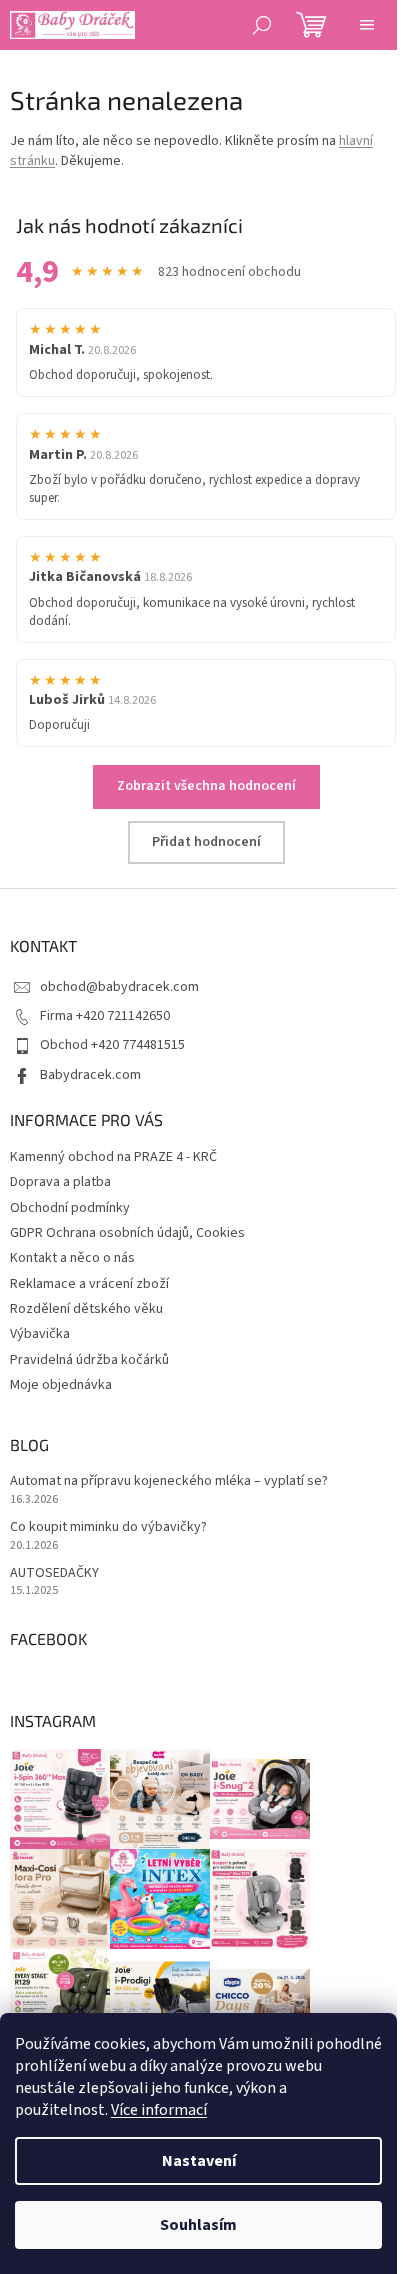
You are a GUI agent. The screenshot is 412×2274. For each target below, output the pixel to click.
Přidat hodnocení (206, 842)
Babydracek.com (90, 1075)
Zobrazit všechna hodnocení (206, 786)
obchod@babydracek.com (119, 987)
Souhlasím (198, 2225)
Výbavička (40, 1334)
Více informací (159, 2110)
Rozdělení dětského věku (86, 1309)
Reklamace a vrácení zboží (89, 1284)
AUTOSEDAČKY (54, 1573)
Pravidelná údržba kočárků (89, 1360)
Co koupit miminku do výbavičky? (108, 1527)
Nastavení (199, 2161)
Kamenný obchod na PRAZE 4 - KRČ (113, 1157)
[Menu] (367, 25)
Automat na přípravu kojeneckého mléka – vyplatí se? (169, 1481)
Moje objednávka (61, 1385)
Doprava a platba (60, 1182)
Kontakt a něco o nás (72, 1258)
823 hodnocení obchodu (229, 272)
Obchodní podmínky (70, 1208)
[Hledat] (262, 25)
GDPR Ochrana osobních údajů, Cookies (127, 1233)
